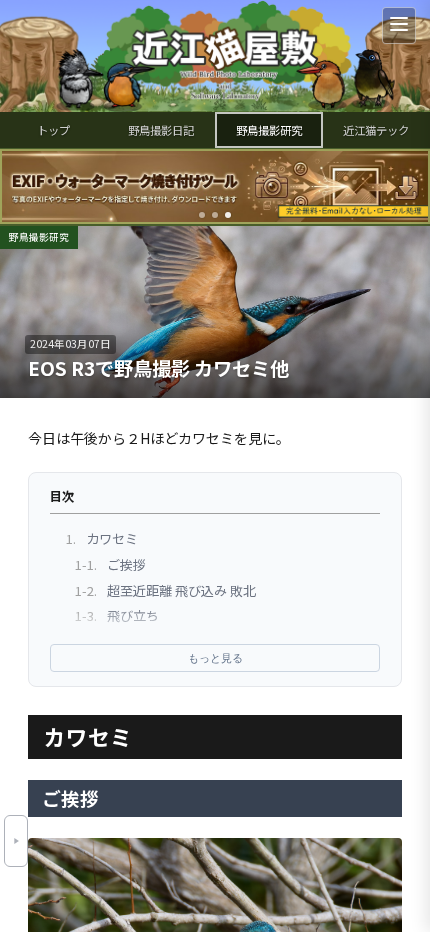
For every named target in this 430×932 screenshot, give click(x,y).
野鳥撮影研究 (269, 130)
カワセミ (102, 538)
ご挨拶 (110, 564)
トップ (53, 130)
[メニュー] (399, 25)
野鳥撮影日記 (161, 130)
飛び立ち (117, 615)
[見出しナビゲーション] (16, 841)
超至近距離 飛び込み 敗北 (165, 590)
